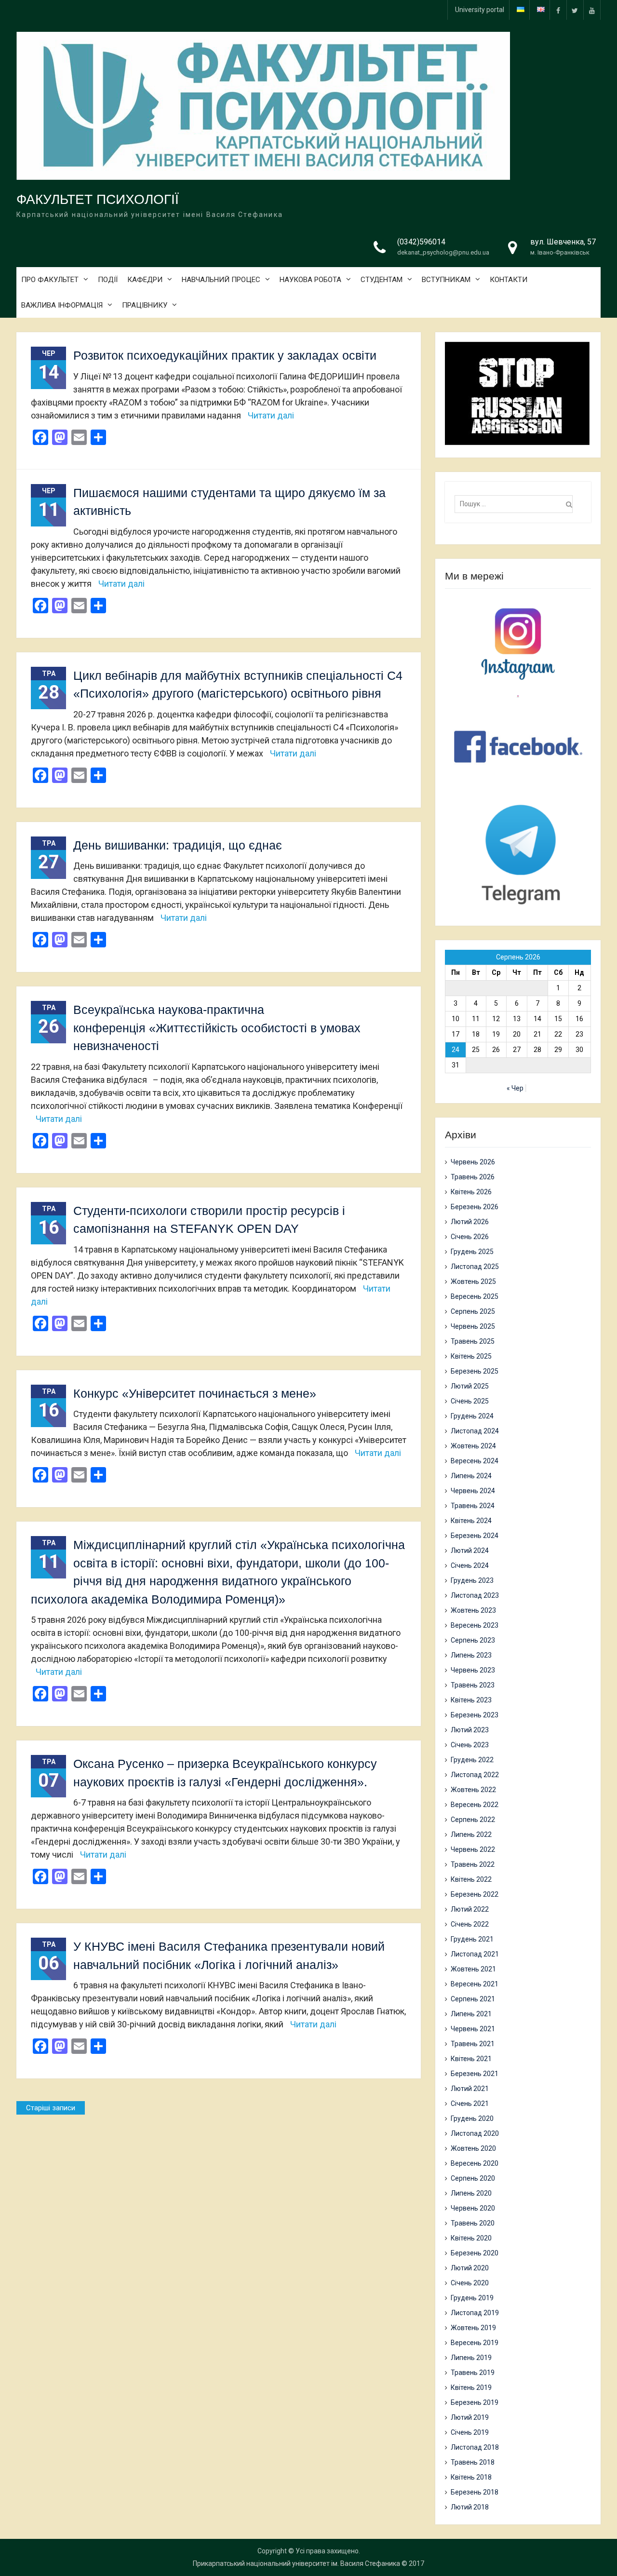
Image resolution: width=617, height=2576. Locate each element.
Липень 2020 (471, 2193)
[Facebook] (558, 10)
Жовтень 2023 (473, 1610)
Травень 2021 (473, 2044)
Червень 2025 (473, 1326)
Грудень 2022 (472, 1760)
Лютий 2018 (470, 2507)
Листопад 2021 (475, 1954)
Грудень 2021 (472, 1939)
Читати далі (271, 415)
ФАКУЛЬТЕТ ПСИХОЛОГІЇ (98, 199)
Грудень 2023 (472, 1580)
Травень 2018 (473, 2462)
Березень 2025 (475, 1371)
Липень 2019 (471, 2358)
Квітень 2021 (471, 2059)
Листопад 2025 (475, 1267)
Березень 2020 (475, 2253)
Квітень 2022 (471, 1879)
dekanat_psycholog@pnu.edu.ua (443, 252)
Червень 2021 (473, 2029)
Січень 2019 (470, 2432)
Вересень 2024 (475, 1461)
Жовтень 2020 (473, 2148)
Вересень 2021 (475, 1984)
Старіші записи (51, 2108)
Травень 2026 (473, 1177)
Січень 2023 (470, 1745)
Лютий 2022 (470, 1909)
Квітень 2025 (471, 1356)
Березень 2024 (475, 1536)
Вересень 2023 (475, 1625)
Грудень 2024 (472, 1416)
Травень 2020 (473, 2223)
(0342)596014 (421, 242)
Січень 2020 (470, 2283)
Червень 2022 (473, 1849)
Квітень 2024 (471, 1521)
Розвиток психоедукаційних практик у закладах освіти (225, 355)
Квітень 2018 (471, 2477)
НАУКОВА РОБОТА (310, 280)
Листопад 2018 (475, 2447)
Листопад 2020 (475, 2133)
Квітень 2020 (471, 2238)
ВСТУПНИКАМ (446, 280)
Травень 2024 (473, 1506)
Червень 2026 (473, 1162)
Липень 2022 (471, 1834)
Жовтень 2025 (473, 1281)
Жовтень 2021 (473, 1969)
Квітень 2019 (471, 2387)
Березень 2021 (475, 2074)
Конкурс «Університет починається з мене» (195, 1393)
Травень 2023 (473, 1685)
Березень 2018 (475, 2492)
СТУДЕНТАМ (382, 280)
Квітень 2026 (471, 1192)
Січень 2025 (470, 1401)
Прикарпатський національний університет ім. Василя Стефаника (296, 2563)
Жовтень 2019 (473, 2328)
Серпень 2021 (473, 1999)
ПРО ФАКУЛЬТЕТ (50, 280)
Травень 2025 (473, 1341)
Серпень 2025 (473, 1311)
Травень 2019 (473, 2373)
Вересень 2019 (475, 2343)
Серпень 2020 (473, 2178)
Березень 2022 (475, 1894)
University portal (480, 10)
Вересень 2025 (475, 1296)
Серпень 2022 (473, 1820)
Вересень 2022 (475, 1805)
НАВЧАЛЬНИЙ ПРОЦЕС (221, 280)
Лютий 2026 (470, 1222)
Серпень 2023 (473, 1640)
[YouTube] (592, 10)
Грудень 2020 (472, 2118)
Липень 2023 (471, 1655)
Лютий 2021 (470, 2089)
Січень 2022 (470, 1924)
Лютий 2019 (470, 2417)
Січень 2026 (470, 1237)
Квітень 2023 (471, 1700)
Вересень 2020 (475, 2163)
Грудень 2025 (472, 1252)
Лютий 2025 (470, 1386)
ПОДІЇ (108, 280)
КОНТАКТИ (509, 280)
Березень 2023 (475, 1715)
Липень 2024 (471, 1476)
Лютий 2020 (470, 2268)
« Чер (515, 1088)
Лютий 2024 (470, 1551)
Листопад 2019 (475, 2313)
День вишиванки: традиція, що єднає (178, 845)
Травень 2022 (473, 1864)
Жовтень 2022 (473, 1790)
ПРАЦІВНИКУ (145, 305)
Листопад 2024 (475, 1431)
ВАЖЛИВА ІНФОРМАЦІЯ (62, 305)
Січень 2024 (470, 1565)
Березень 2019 (475, 2402)
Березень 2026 (475, 1207)
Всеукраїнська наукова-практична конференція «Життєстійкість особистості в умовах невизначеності (217, 1028)
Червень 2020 (473, 2208)
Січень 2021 (470, 2104)
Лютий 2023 (470, 1730)
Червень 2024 (473, 1491)
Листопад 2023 (475, 1595)
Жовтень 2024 (473, 1446)
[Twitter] (575, 10)
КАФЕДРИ (145, 280)
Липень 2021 (471, 2014)
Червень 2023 (473, 1670)
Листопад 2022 (475, 1775)
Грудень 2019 (472, 2298)
